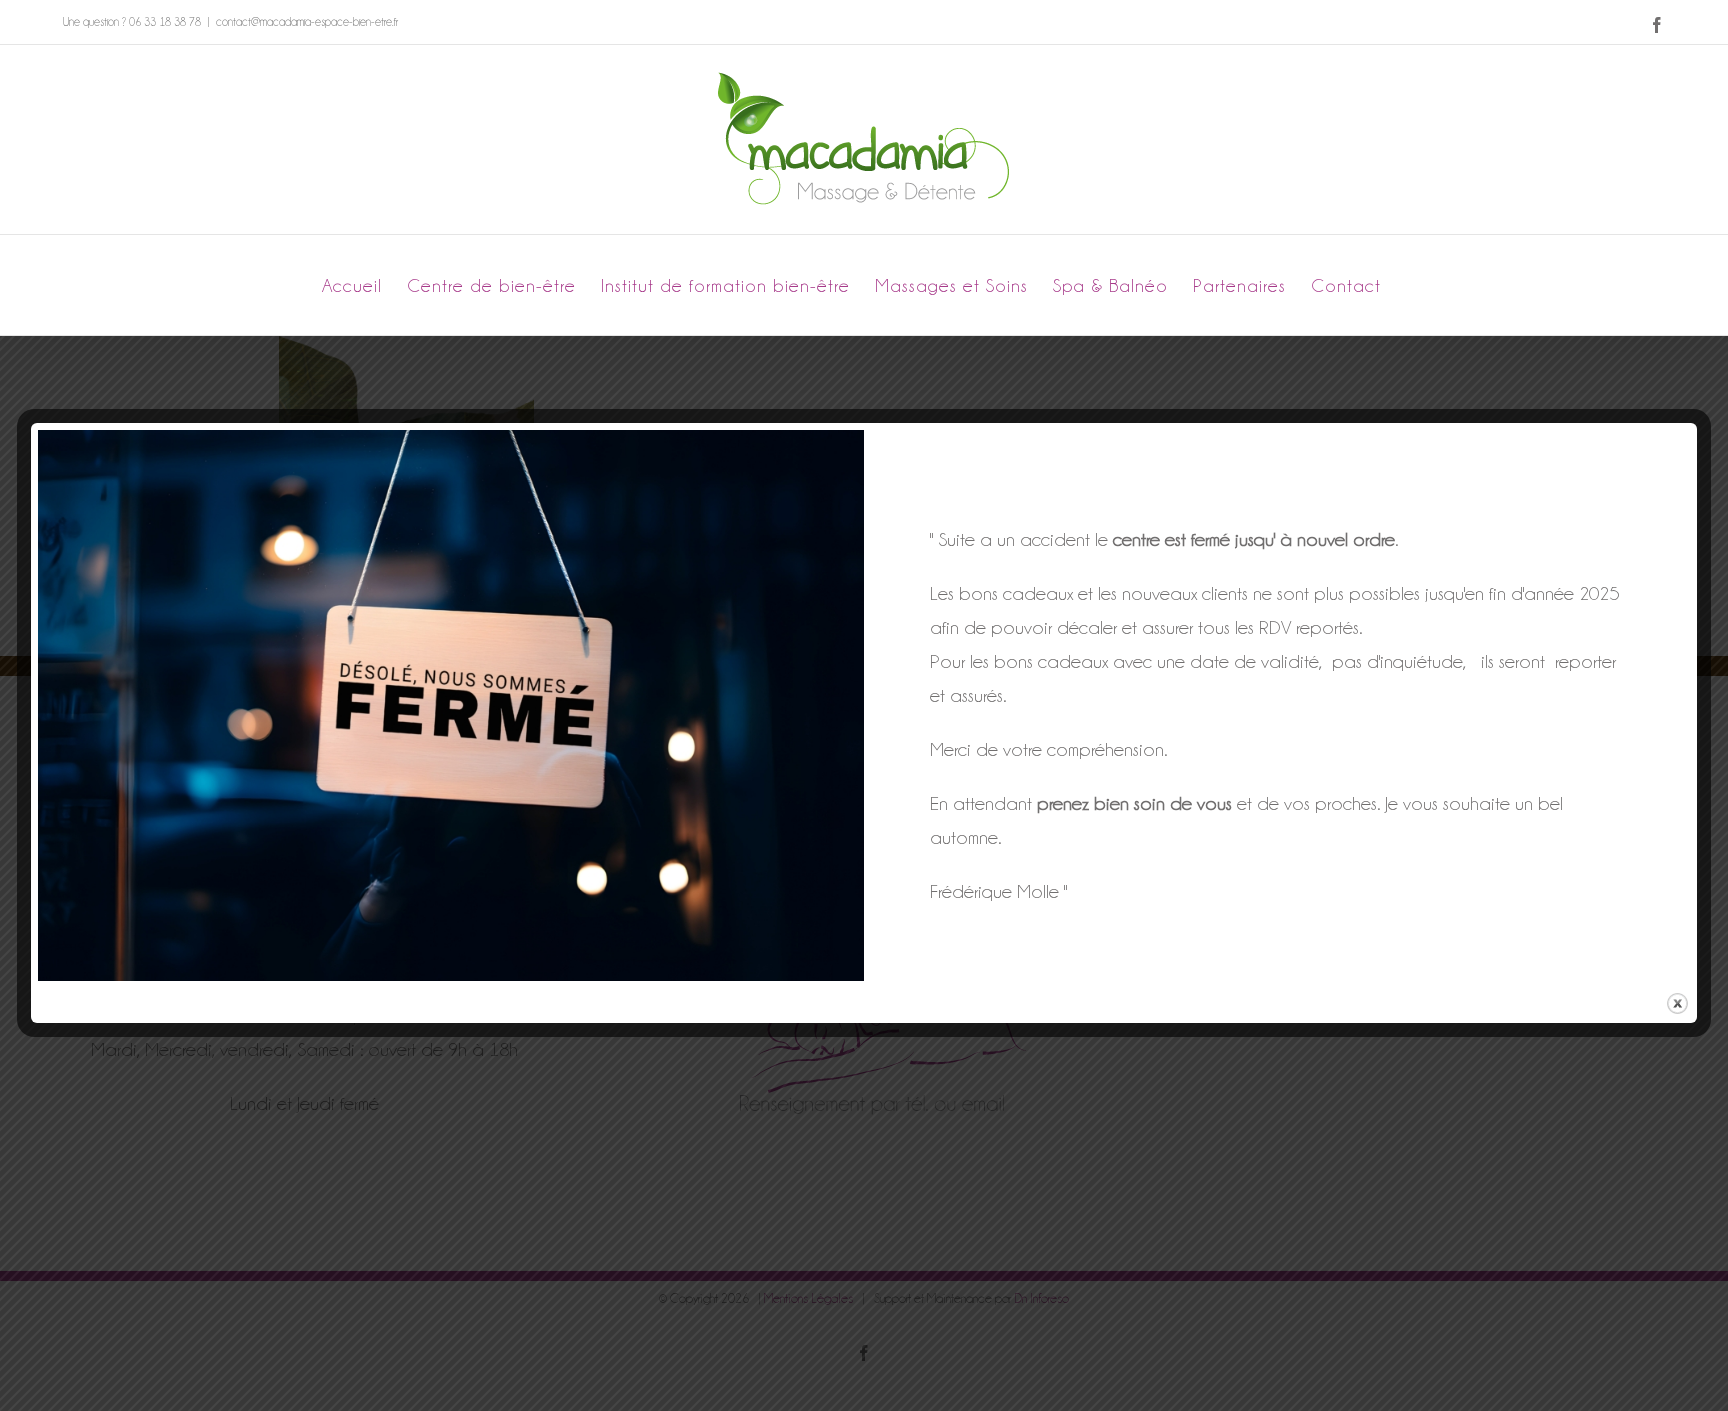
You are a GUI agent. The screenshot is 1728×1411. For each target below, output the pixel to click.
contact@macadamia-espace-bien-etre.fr (307, 22)
